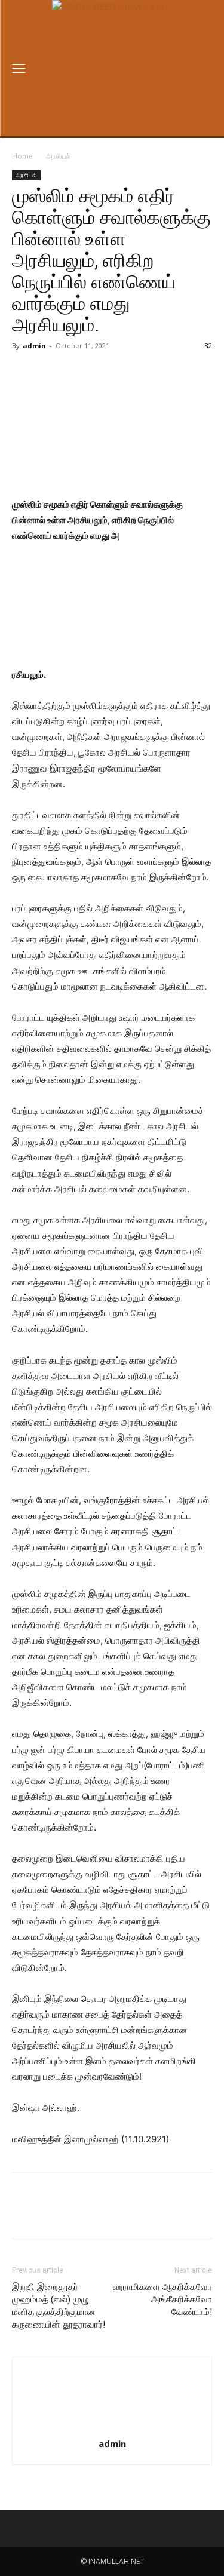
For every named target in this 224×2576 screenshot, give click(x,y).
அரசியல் (58, 156)
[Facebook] (62, 373)
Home (22, 156)
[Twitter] (89, 373)
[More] (172, 373)
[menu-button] (19, 68)
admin (34, 346)
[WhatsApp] (144, 373)
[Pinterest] (116, 373)
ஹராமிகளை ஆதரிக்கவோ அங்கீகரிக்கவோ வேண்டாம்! (162, 2299)
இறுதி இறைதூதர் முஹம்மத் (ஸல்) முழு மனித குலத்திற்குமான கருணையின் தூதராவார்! (59, 2306)
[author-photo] (112, 2427)
